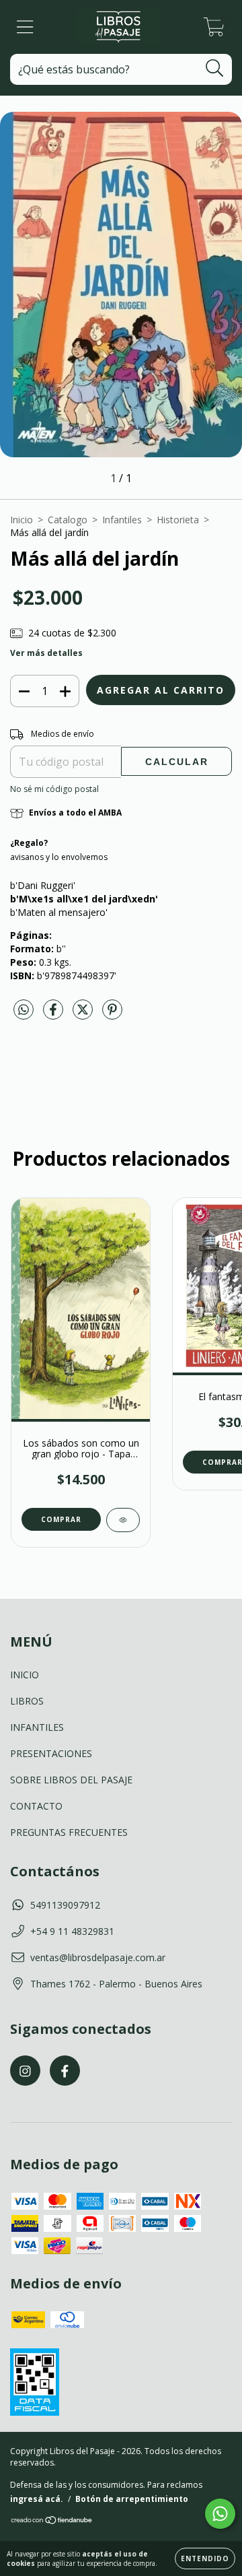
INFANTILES (37, 1727)
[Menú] (25, 27)
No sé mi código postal (54, 789)
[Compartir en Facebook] (54, 1015)
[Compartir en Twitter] (84, 1015)
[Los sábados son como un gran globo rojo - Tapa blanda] (123, 1520)
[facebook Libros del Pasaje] (65, 2071)
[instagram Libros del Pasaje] (25, 2071)
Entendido (205, 2558)
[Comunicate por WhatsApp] (220, 2514)
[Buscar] (215, 68)
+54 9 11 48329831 (72, 1931)
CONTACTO (36, 1806)
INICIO (25, 1675)
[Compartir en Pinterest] (112, 1015)
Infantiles (122, 520)
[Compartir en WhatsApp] (24, 1010)
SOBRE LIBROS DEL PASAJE (71, 1780)
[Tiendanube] (52, 2522)
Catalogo (68, 520)
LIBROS (27, 1701)
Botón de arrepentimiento (132, 2499)
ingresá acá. (37, 2499)
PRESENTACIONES (51, 1753)
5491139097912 (65, 1905)
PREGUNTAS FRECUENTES (69, 1832)
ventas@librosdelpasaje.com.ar (98, 1957)
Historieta (178, 520)
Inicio (22, 520)
